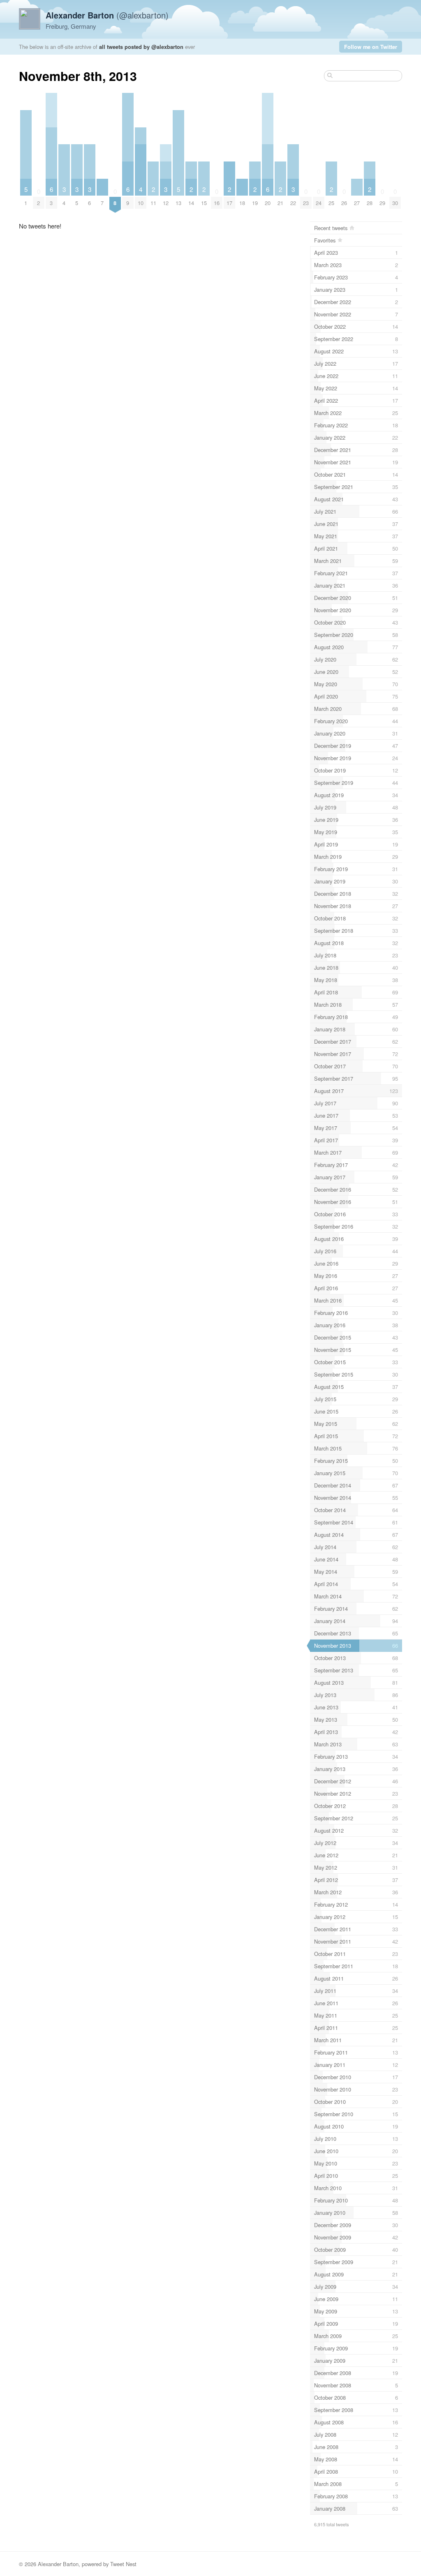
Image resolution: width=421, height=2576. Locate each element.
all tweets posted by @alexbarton (141, 47)
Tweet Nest (123, 2564)
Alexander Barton (58, 2564)
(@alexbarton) (107, 15)
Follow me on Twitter (371, 47)
